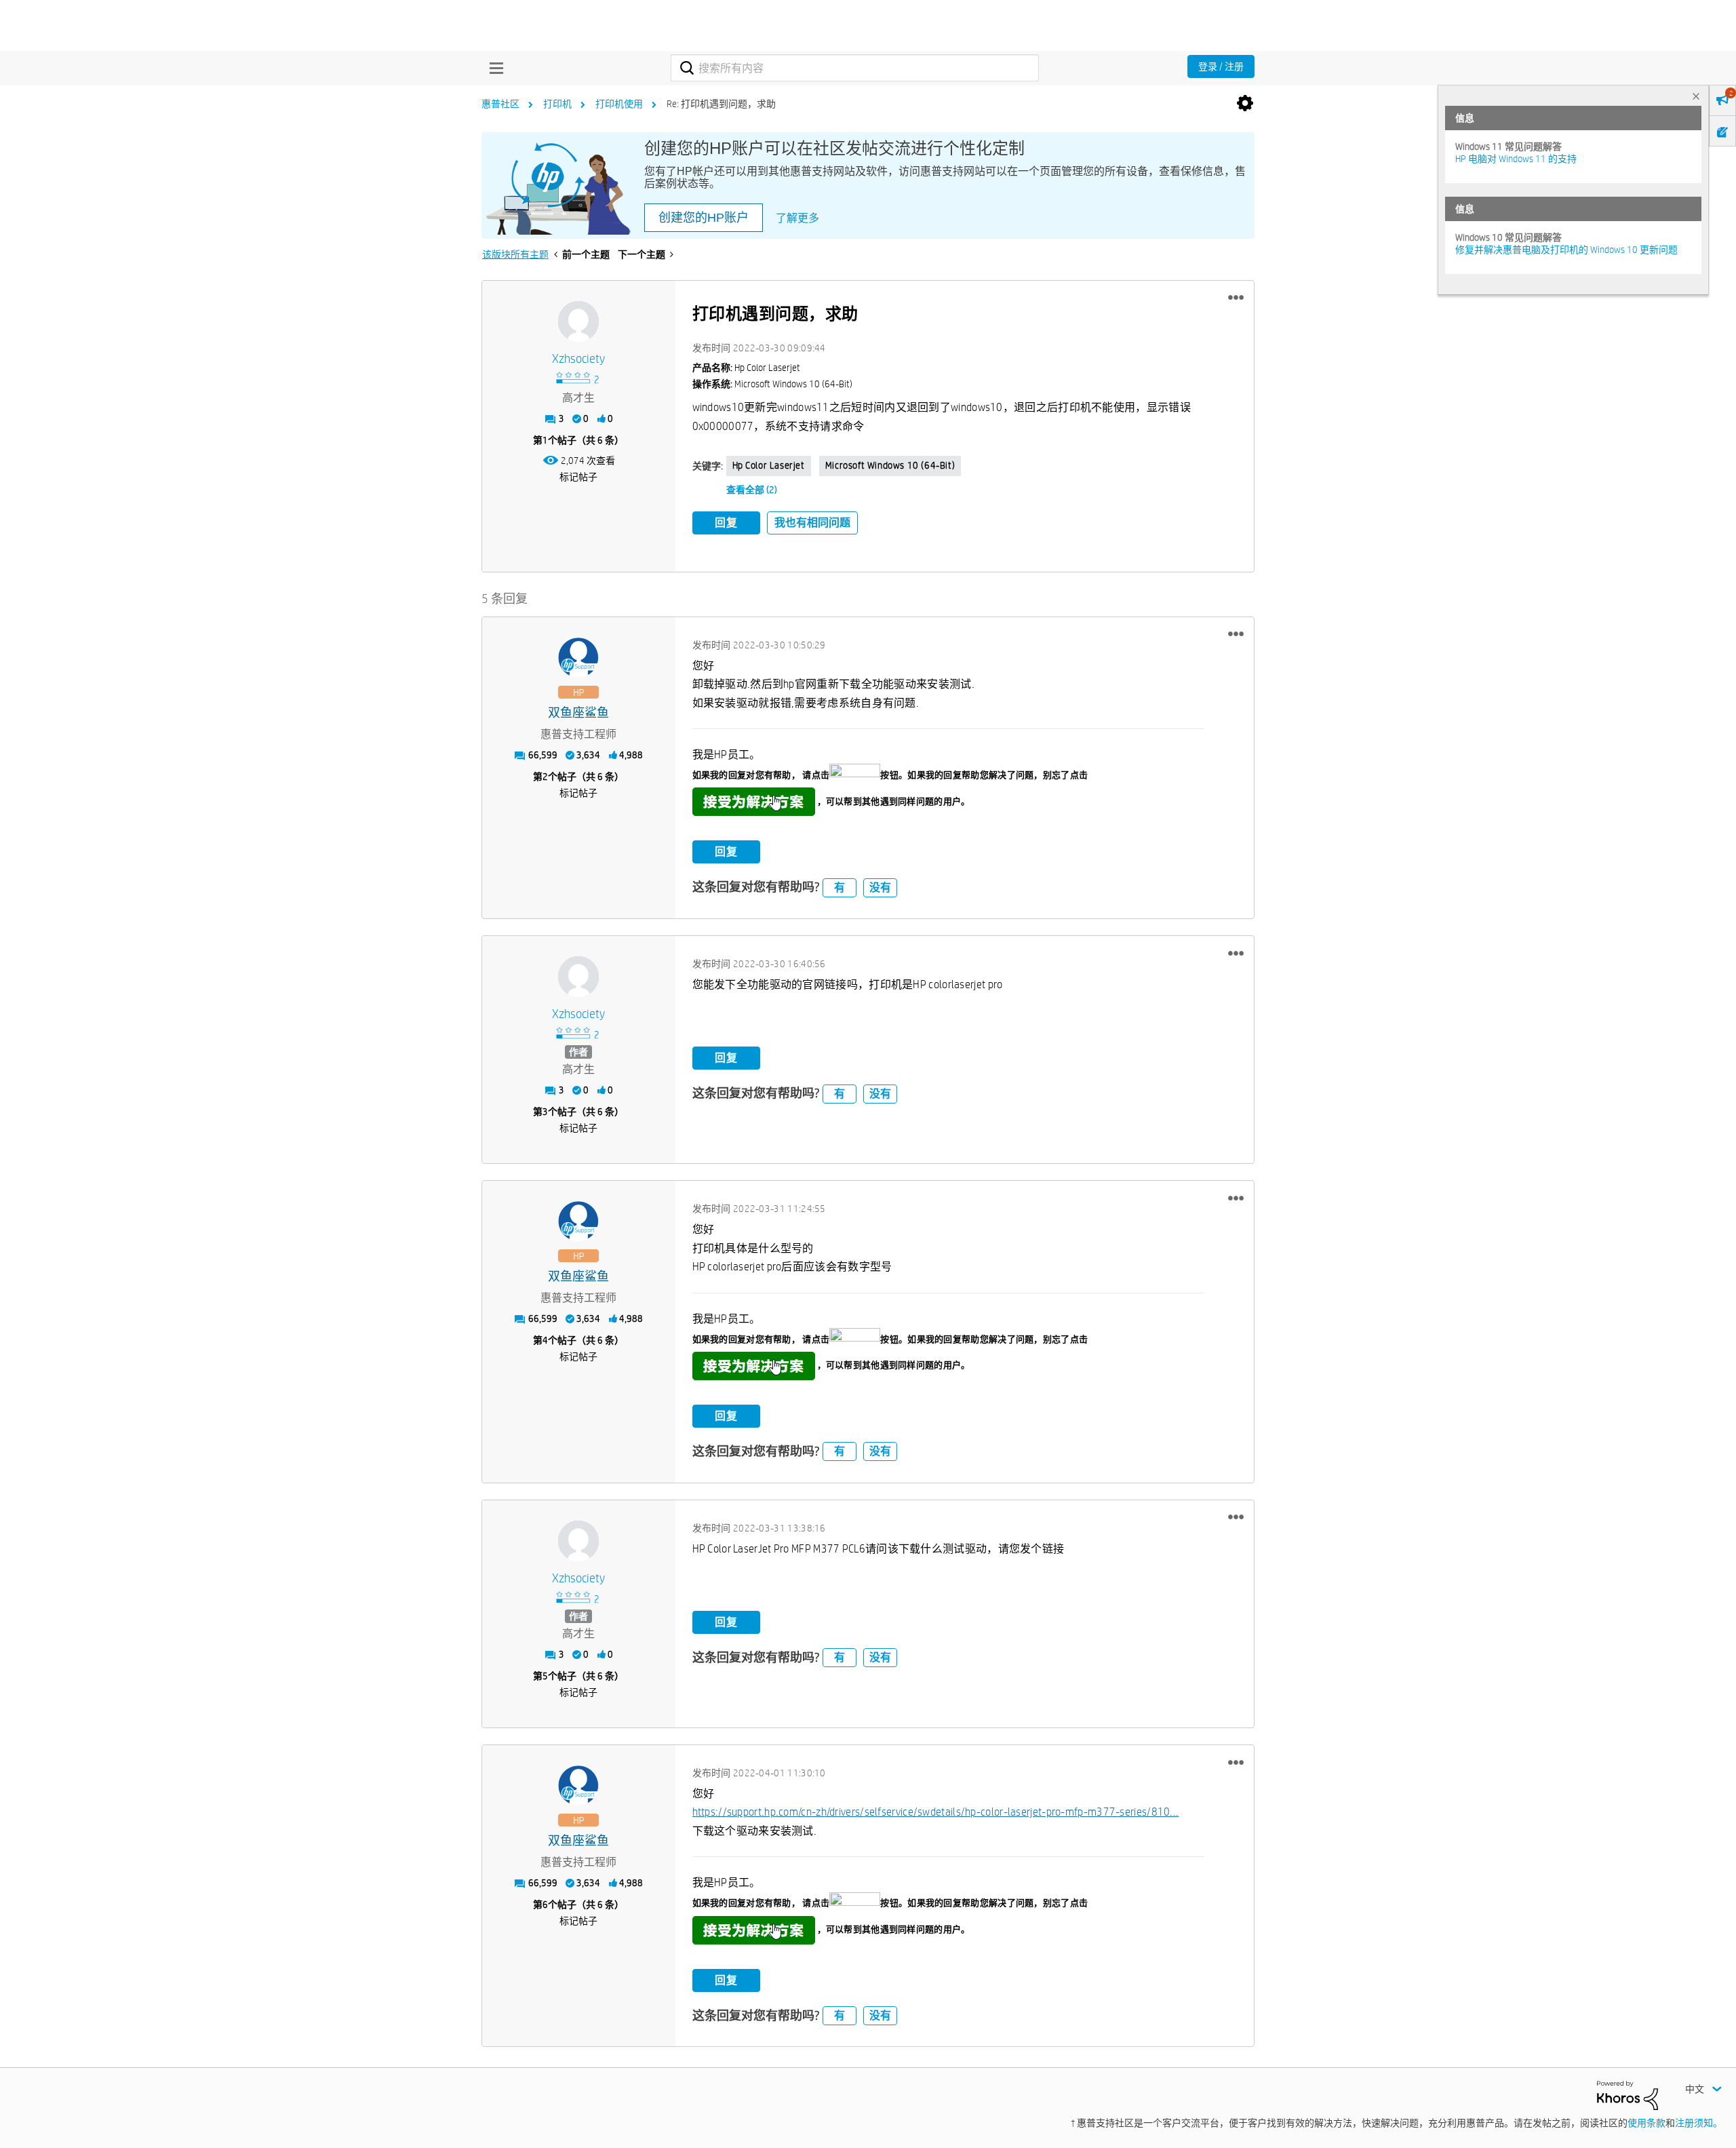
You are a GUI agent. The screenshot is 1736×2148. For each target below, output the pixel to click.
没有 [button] (880, 887)
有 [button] (840, 887)
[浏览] (493, 68)
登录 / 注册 (1221, 66)
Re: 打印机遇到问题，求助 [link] (721, 104)
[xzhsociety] (578, 321)
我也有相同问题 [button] (812, 523)
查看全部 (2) (752, 490)
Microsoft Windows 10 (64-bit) (890, 465)
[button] (1236, 298)
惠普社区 (500, 104)
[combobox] (855, 68)
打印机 (557, 104)
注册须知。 (1699, 2123)
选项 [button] (1245, 104)
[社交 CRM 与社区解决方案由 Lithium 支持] (1627, 2094)
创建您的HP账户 (704, 218)
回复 (726, 523)
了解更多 (797, 218)
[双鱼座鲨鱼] (578, 658)
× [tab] (1696, 96)
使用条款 (1646, 2123)
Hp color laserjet (769, 465)
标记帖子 (578, 477)
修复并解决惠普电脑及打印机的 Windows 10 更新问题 (1566, 250)
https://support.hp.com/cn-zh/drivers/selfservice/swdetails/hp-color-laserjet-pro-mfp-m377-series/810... (936, 1812)
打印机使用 (619, 104)
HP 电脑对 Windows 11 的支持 (1516, 159)
